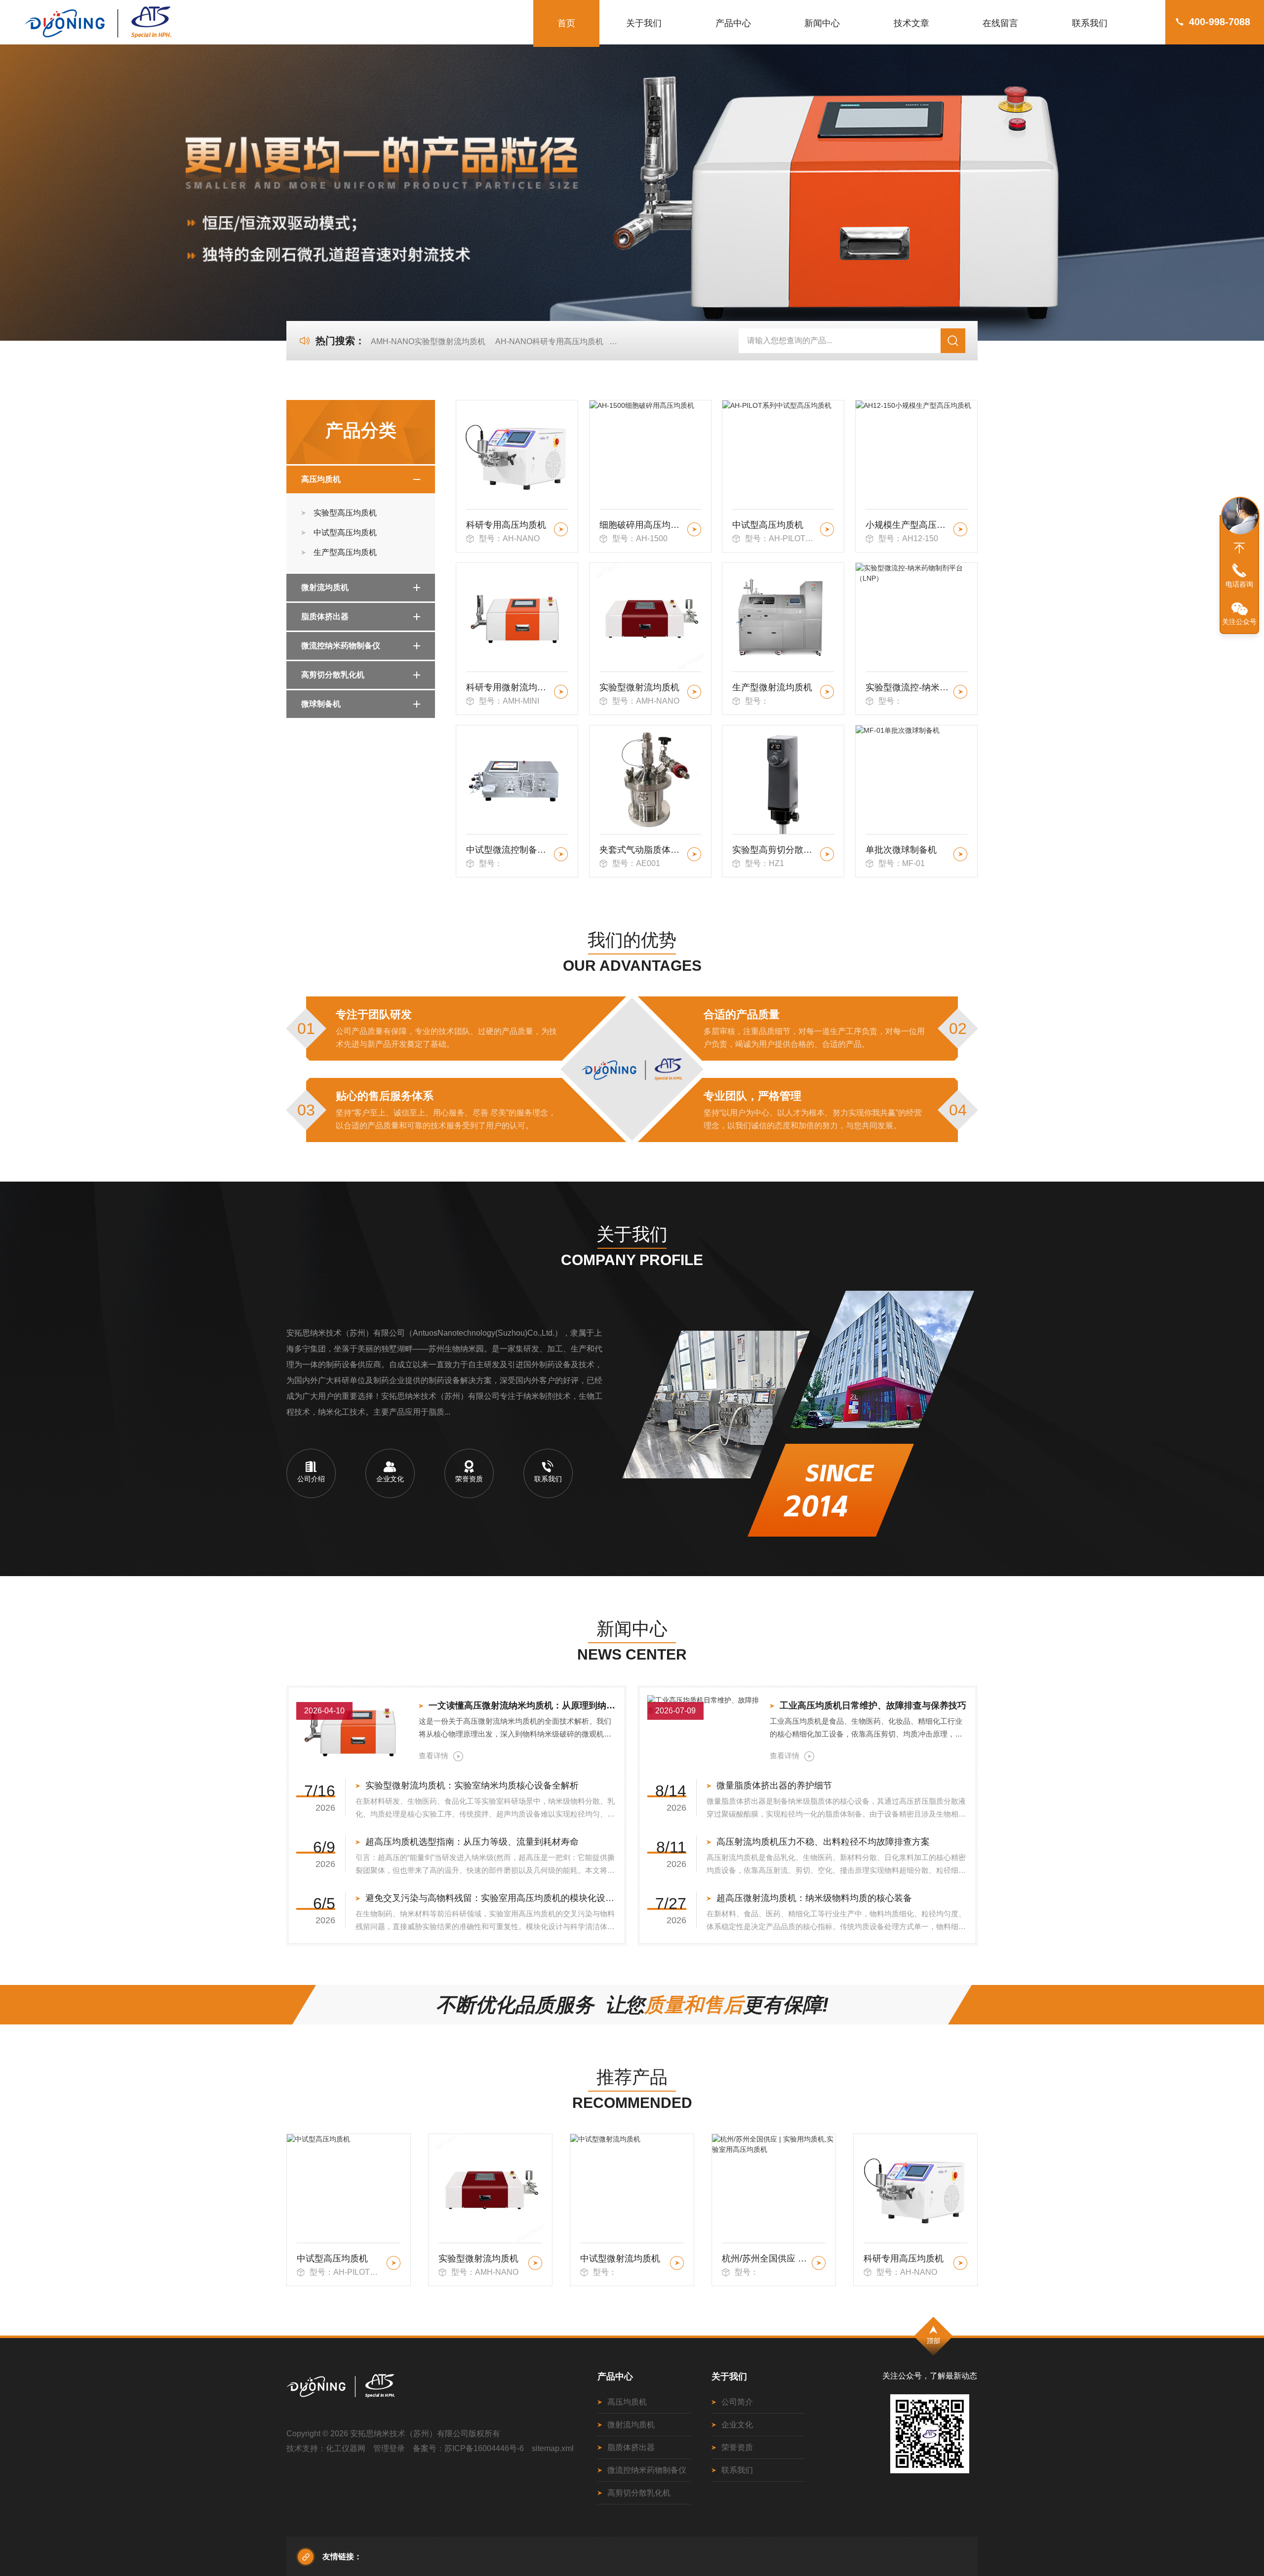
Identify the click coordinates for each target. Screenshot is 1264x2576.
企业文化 (737, 2425)
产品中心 (733, 23)
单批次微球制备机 (901, 850)
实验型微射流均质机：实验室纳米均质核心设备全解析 (472, 1785)
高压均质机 (321, 479)
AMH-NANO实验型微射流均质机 (428, 341)
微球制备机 (321, 704)
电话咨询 (1239, 584)
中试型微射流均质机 (478, 2259)
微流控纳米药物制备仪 (341, 646)
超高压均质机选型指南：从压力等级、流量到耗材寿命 (472, 1842)
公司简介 (737, 2402)
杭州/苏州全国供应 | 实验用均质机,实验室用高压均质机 (623, 2259)
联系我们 (1090, 23)
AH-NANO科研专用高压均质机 (549, 341)
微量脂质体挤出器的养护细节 (774, 1785)
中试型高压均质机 (345, 533)
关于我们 (644, 23)
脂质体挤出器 (325, 616)
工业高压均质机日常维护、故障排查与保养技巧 (873, 1705)
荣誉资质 (737, 2447)
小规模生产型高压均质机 (908, 525)
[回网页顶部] (1239, 548)
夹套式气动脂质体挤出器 (642, 850)
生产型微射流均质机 (772, 687)
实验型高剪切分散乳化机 (774, 850)
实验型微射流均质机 (639, 687)
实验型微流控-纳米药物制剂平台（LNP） (908, 687)
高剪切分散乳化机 (333, 675)
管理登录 (389, 2448)
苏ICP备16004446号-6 (484, 2448)
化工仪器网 (346, 2448)
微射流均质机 (325, 587)
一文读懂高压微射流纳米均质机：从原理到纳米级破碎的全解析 (523, 1705)
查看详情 (434, 1756)
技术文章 (911, 23)
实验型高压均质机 (345, 513)
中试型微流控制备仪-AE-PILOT (508, 850)
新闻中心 (822, 23)
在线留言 (1000, 23)
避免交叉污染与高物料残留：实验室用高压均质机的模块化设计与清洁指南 (491, 1898)
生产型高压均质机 (345, 552)
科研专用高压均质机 (506, 525)
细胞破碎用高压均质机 (642, 525)
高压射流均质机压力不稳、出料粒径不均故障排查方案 (823, 1842)
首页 (566, 23)
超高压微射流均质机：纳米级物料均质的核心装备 (814, 1898)
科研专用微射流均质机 (508, 687)
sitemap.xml (553, 2448)
